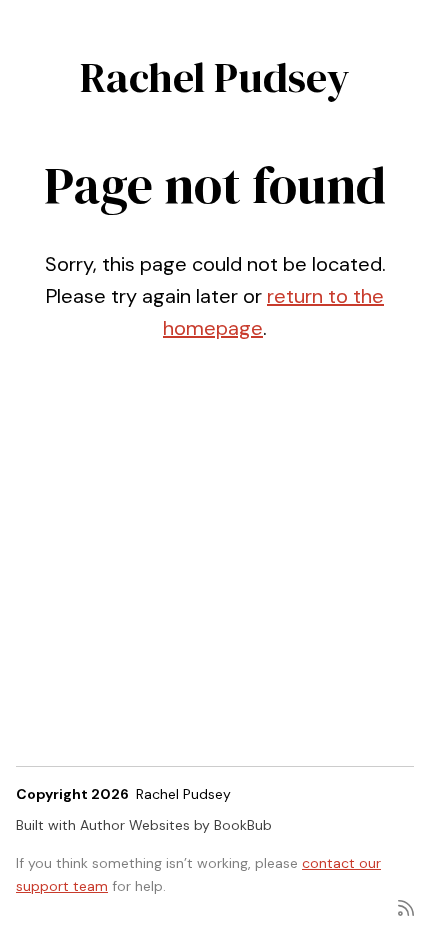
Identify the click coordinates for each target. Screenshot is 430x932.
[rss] (406, 906)
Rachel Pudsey (215, 77)
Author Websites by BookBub (176, 825)
